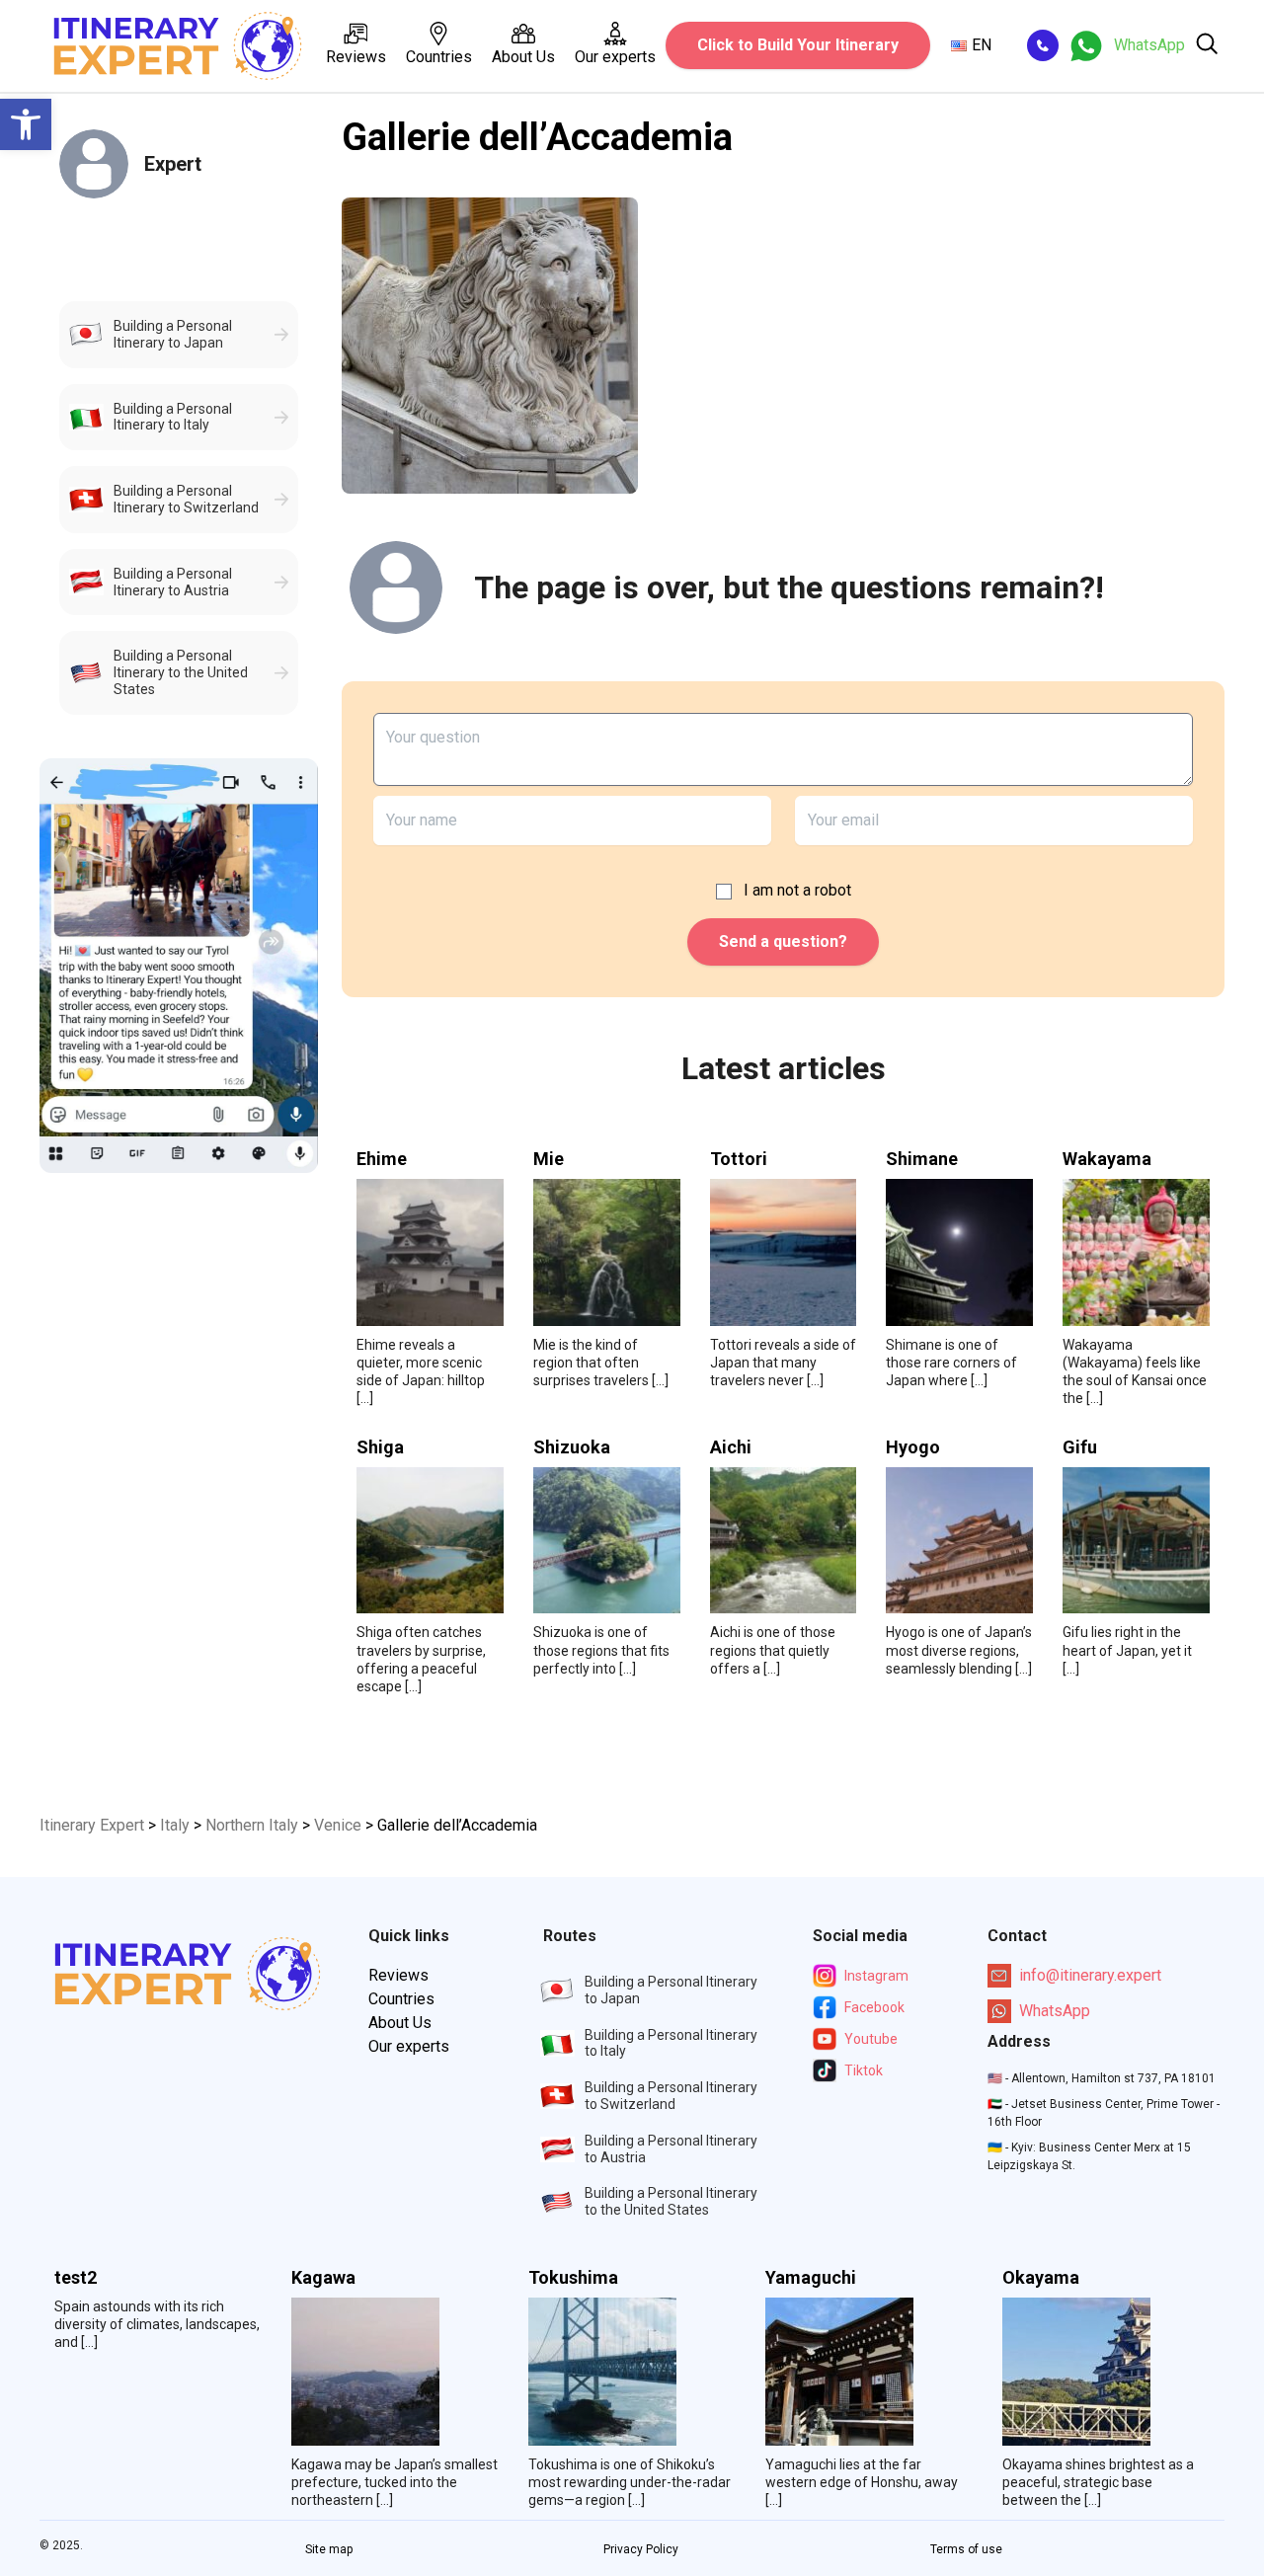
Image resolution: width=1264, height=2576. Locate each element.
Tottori (739, 1159)
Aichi (731, 1447)
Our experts (615, 57)
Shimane (922, 1159)
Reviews (356, 57)
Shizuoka (572, 1447)
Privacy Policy (641, 2549)
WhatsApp (1055, 2011)
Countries (439, 57)
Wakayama (1107, 1159)
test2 (76, 2278)
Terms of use (966, 2549)
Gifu (1080, 1447)
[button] (26, 124)
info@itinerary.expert (1090, 1975)
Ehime (382, 1159)
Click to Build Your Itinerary (798, 45)
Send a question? (783, 941)
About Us (523, 57)
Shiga (380, 1447)
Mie (549, 1159)
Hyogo (913, 1447)
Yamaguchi (811, 2278)
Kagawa (323, 2278)
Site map (329, 2549)
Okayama (1041, 2278)
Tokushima (573, 2278)
